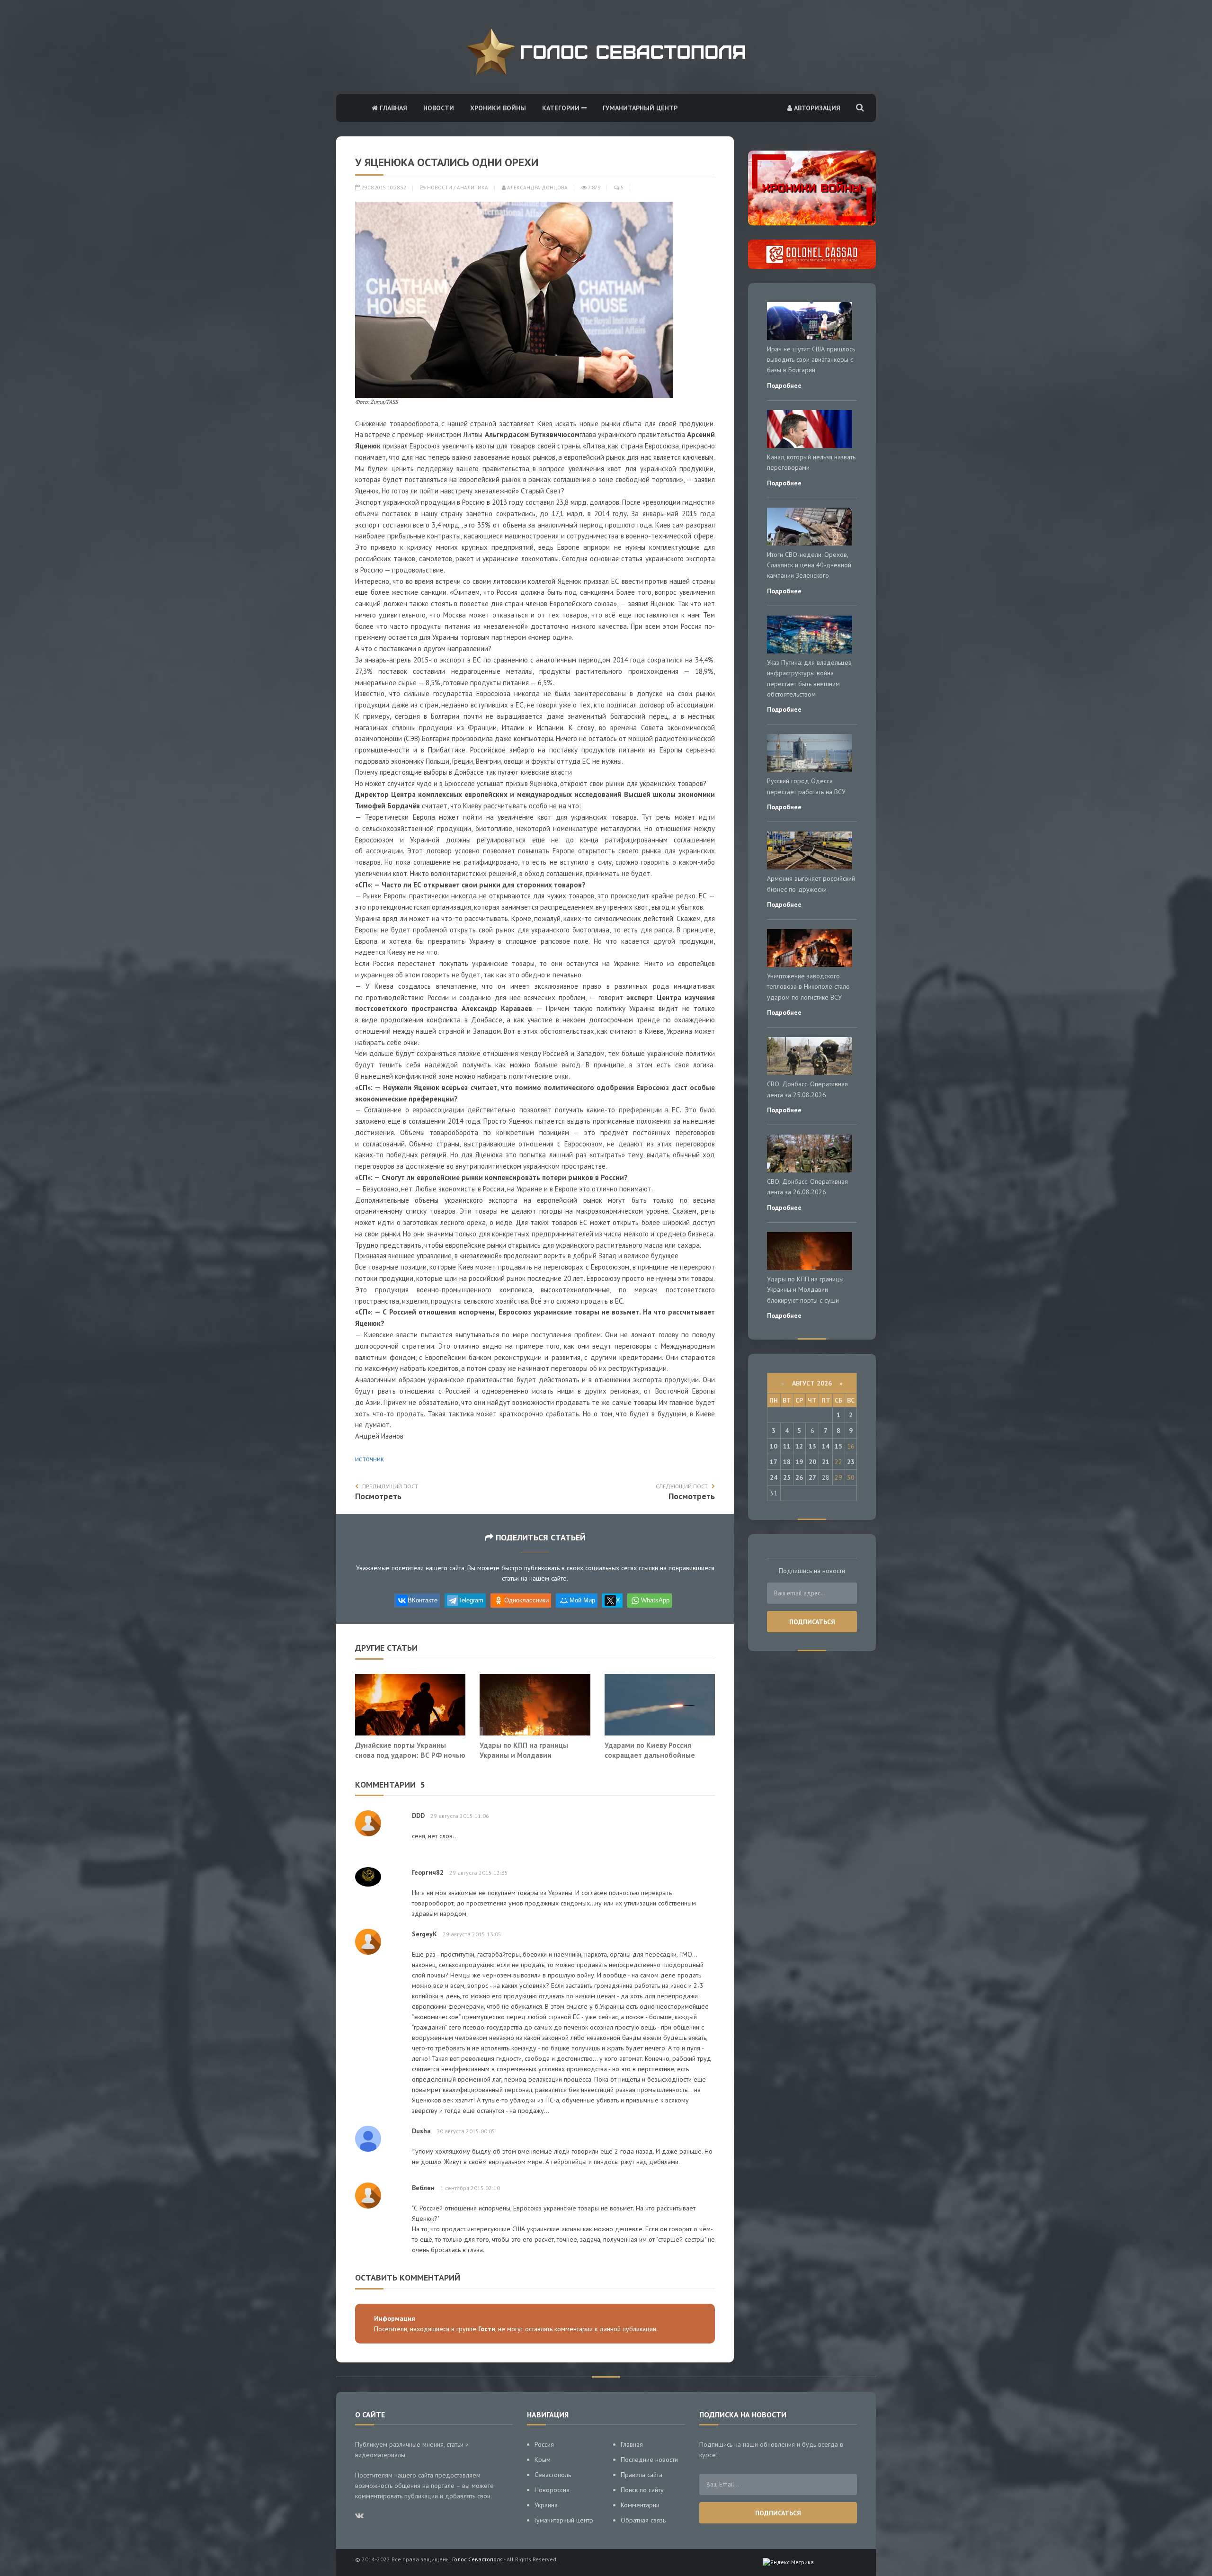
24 (774, 1477)
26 (799, 1477)
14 (826, 1446)
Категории (562, 108)
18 (787, 1462)
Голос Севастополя (477, 2559)
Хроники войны (498, 108)
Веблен (423, 2188)
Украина (546, 2505)
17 (774, 1462)
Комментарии (640, 2505)
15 (838, 1446)
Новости (439, 108)
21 (826, 1462)
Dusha (421, 2131)
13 (812, 1446)
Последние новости (649, 2460)
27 (812, 1477)
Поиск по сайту (642, 2490)
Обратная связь (643, 2520)
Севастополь (553, 2475)
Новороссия (552, 2490)
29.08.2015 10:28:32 (383, 188)
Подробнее (784, 385)
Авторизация (816, 108)
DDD (418, 1816)
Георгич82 (428, 1872)
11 (787, 1446)
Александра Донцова (537, 188)
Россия (544, 2444)
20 (812, 1462)
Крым (543, 2460)
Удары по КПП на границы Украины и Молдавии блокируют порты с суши (524, 1755)
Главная (392, 108)
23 (851, 1462)
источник (370, 1459)
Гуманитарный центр (640, 108)
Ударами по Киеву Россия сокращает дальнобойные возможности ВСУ (650, 1755)
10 (774, 1446)
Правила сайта (642, 2475)
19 (799, 1462)
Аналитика (472, 188)
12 (799, 1446)
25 (787, 1477)
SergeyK (424, 1934)
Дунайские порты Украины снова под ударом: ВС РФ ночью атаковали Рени (410, 1755)
